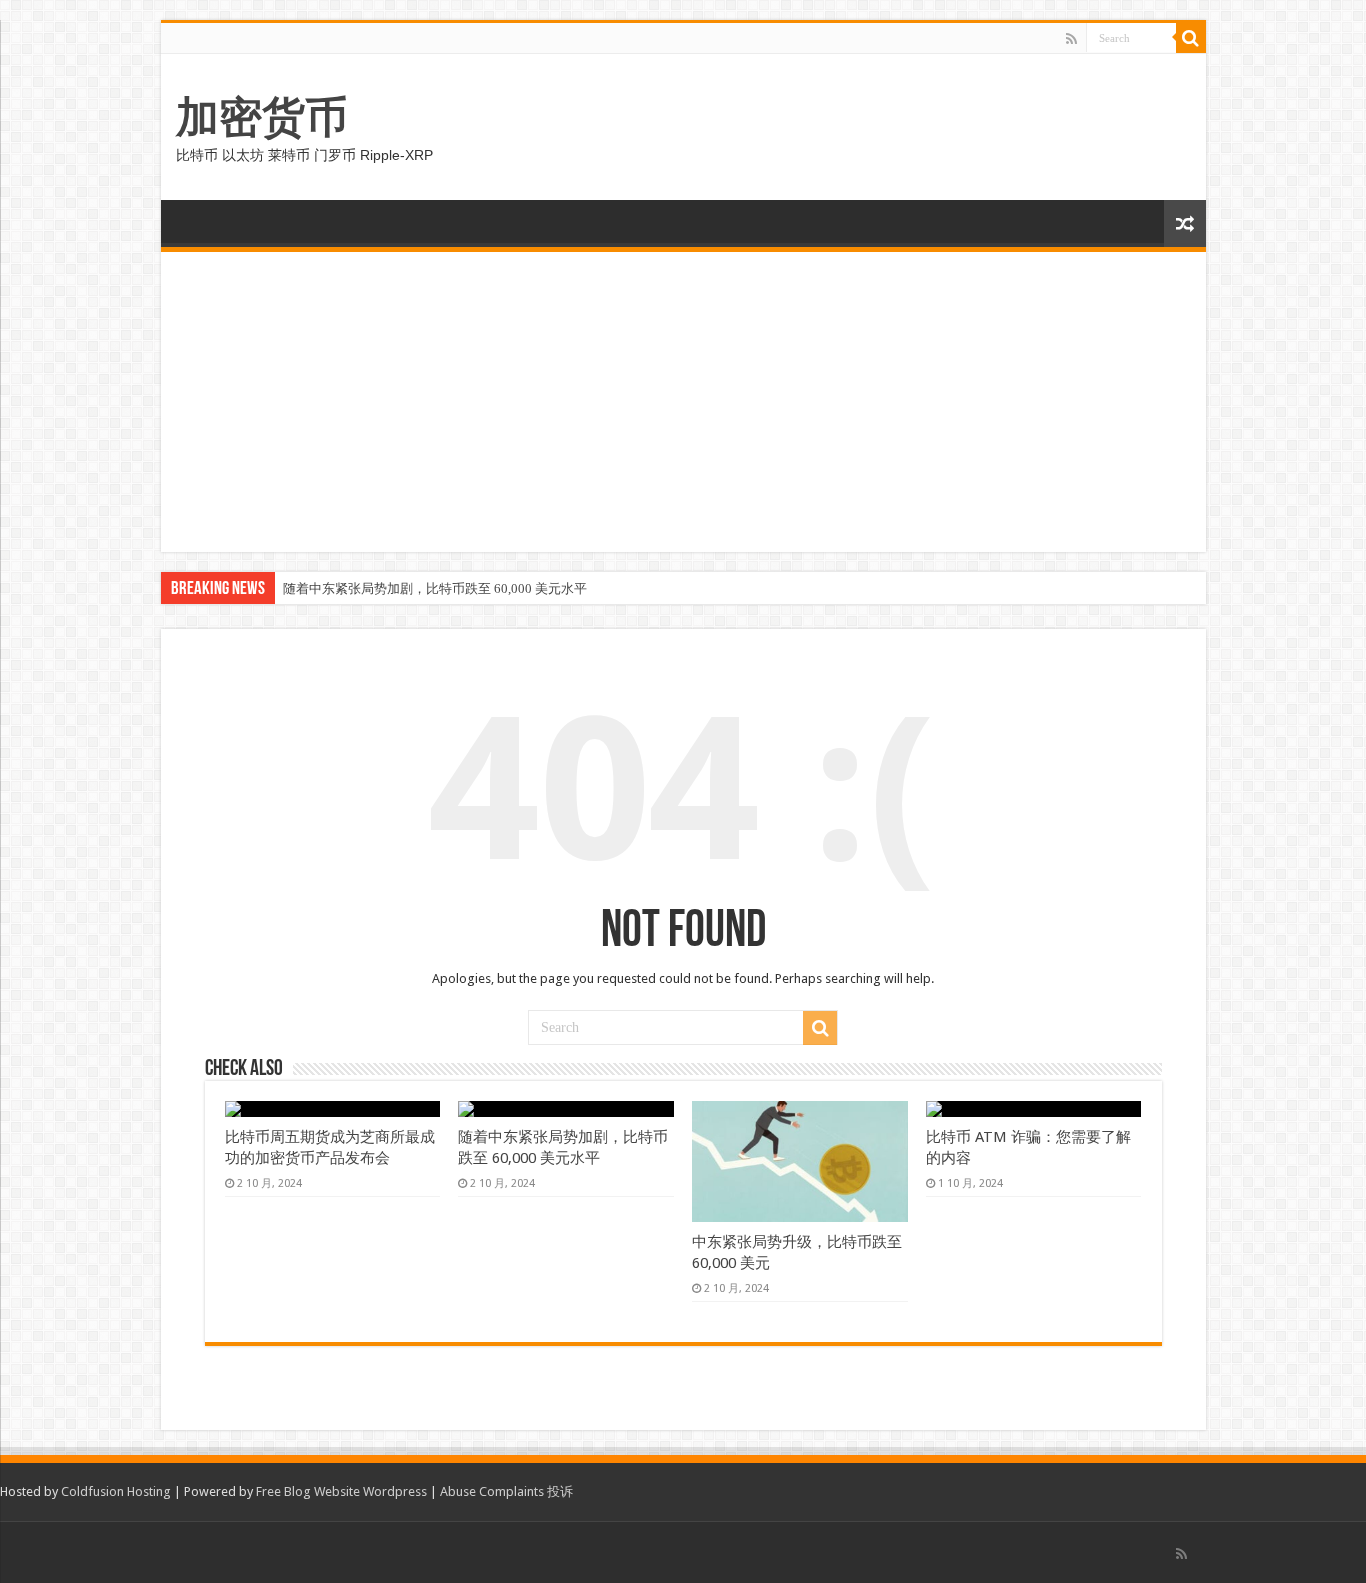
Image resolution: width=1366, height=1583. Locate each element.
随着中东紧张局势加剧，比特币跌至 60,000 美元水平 (435, 588)
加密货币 (262, 117)
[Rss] (1071, 39)
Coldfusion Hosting (116, 1491)
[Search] (1191, 38)
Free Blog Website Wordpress (341, 1491)
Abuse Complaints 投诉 (506, 1491)
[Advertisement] (683, 402)
